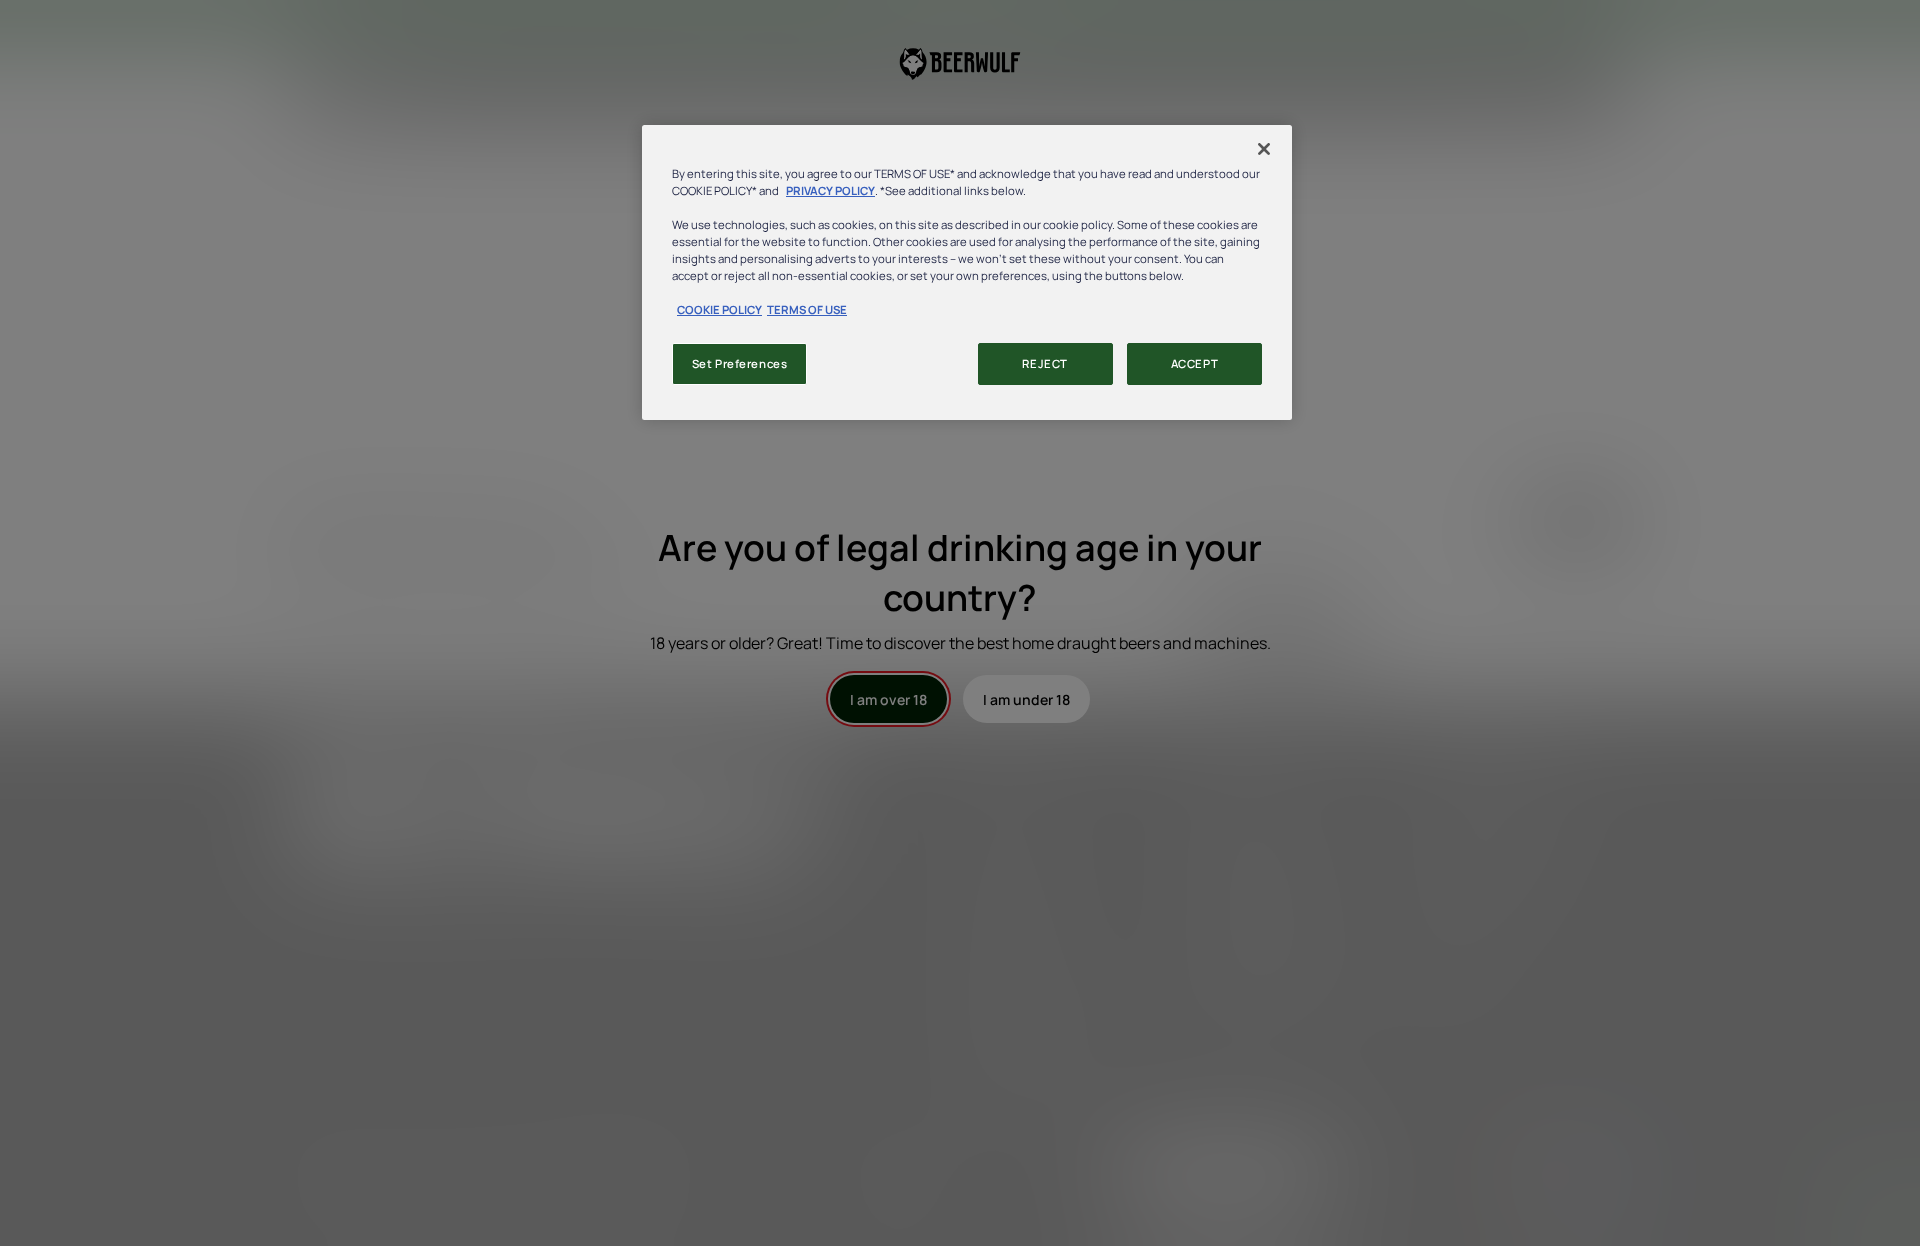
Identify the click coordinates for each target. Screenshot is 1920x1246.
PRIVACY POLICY (830, 190)
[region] (967, 272)
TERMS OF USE (807, 309)
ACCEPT (1194, 363)
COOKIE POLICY (719, 309)
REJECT (1044, 363)
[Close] (1264, 149)
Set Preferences (740, 363)
